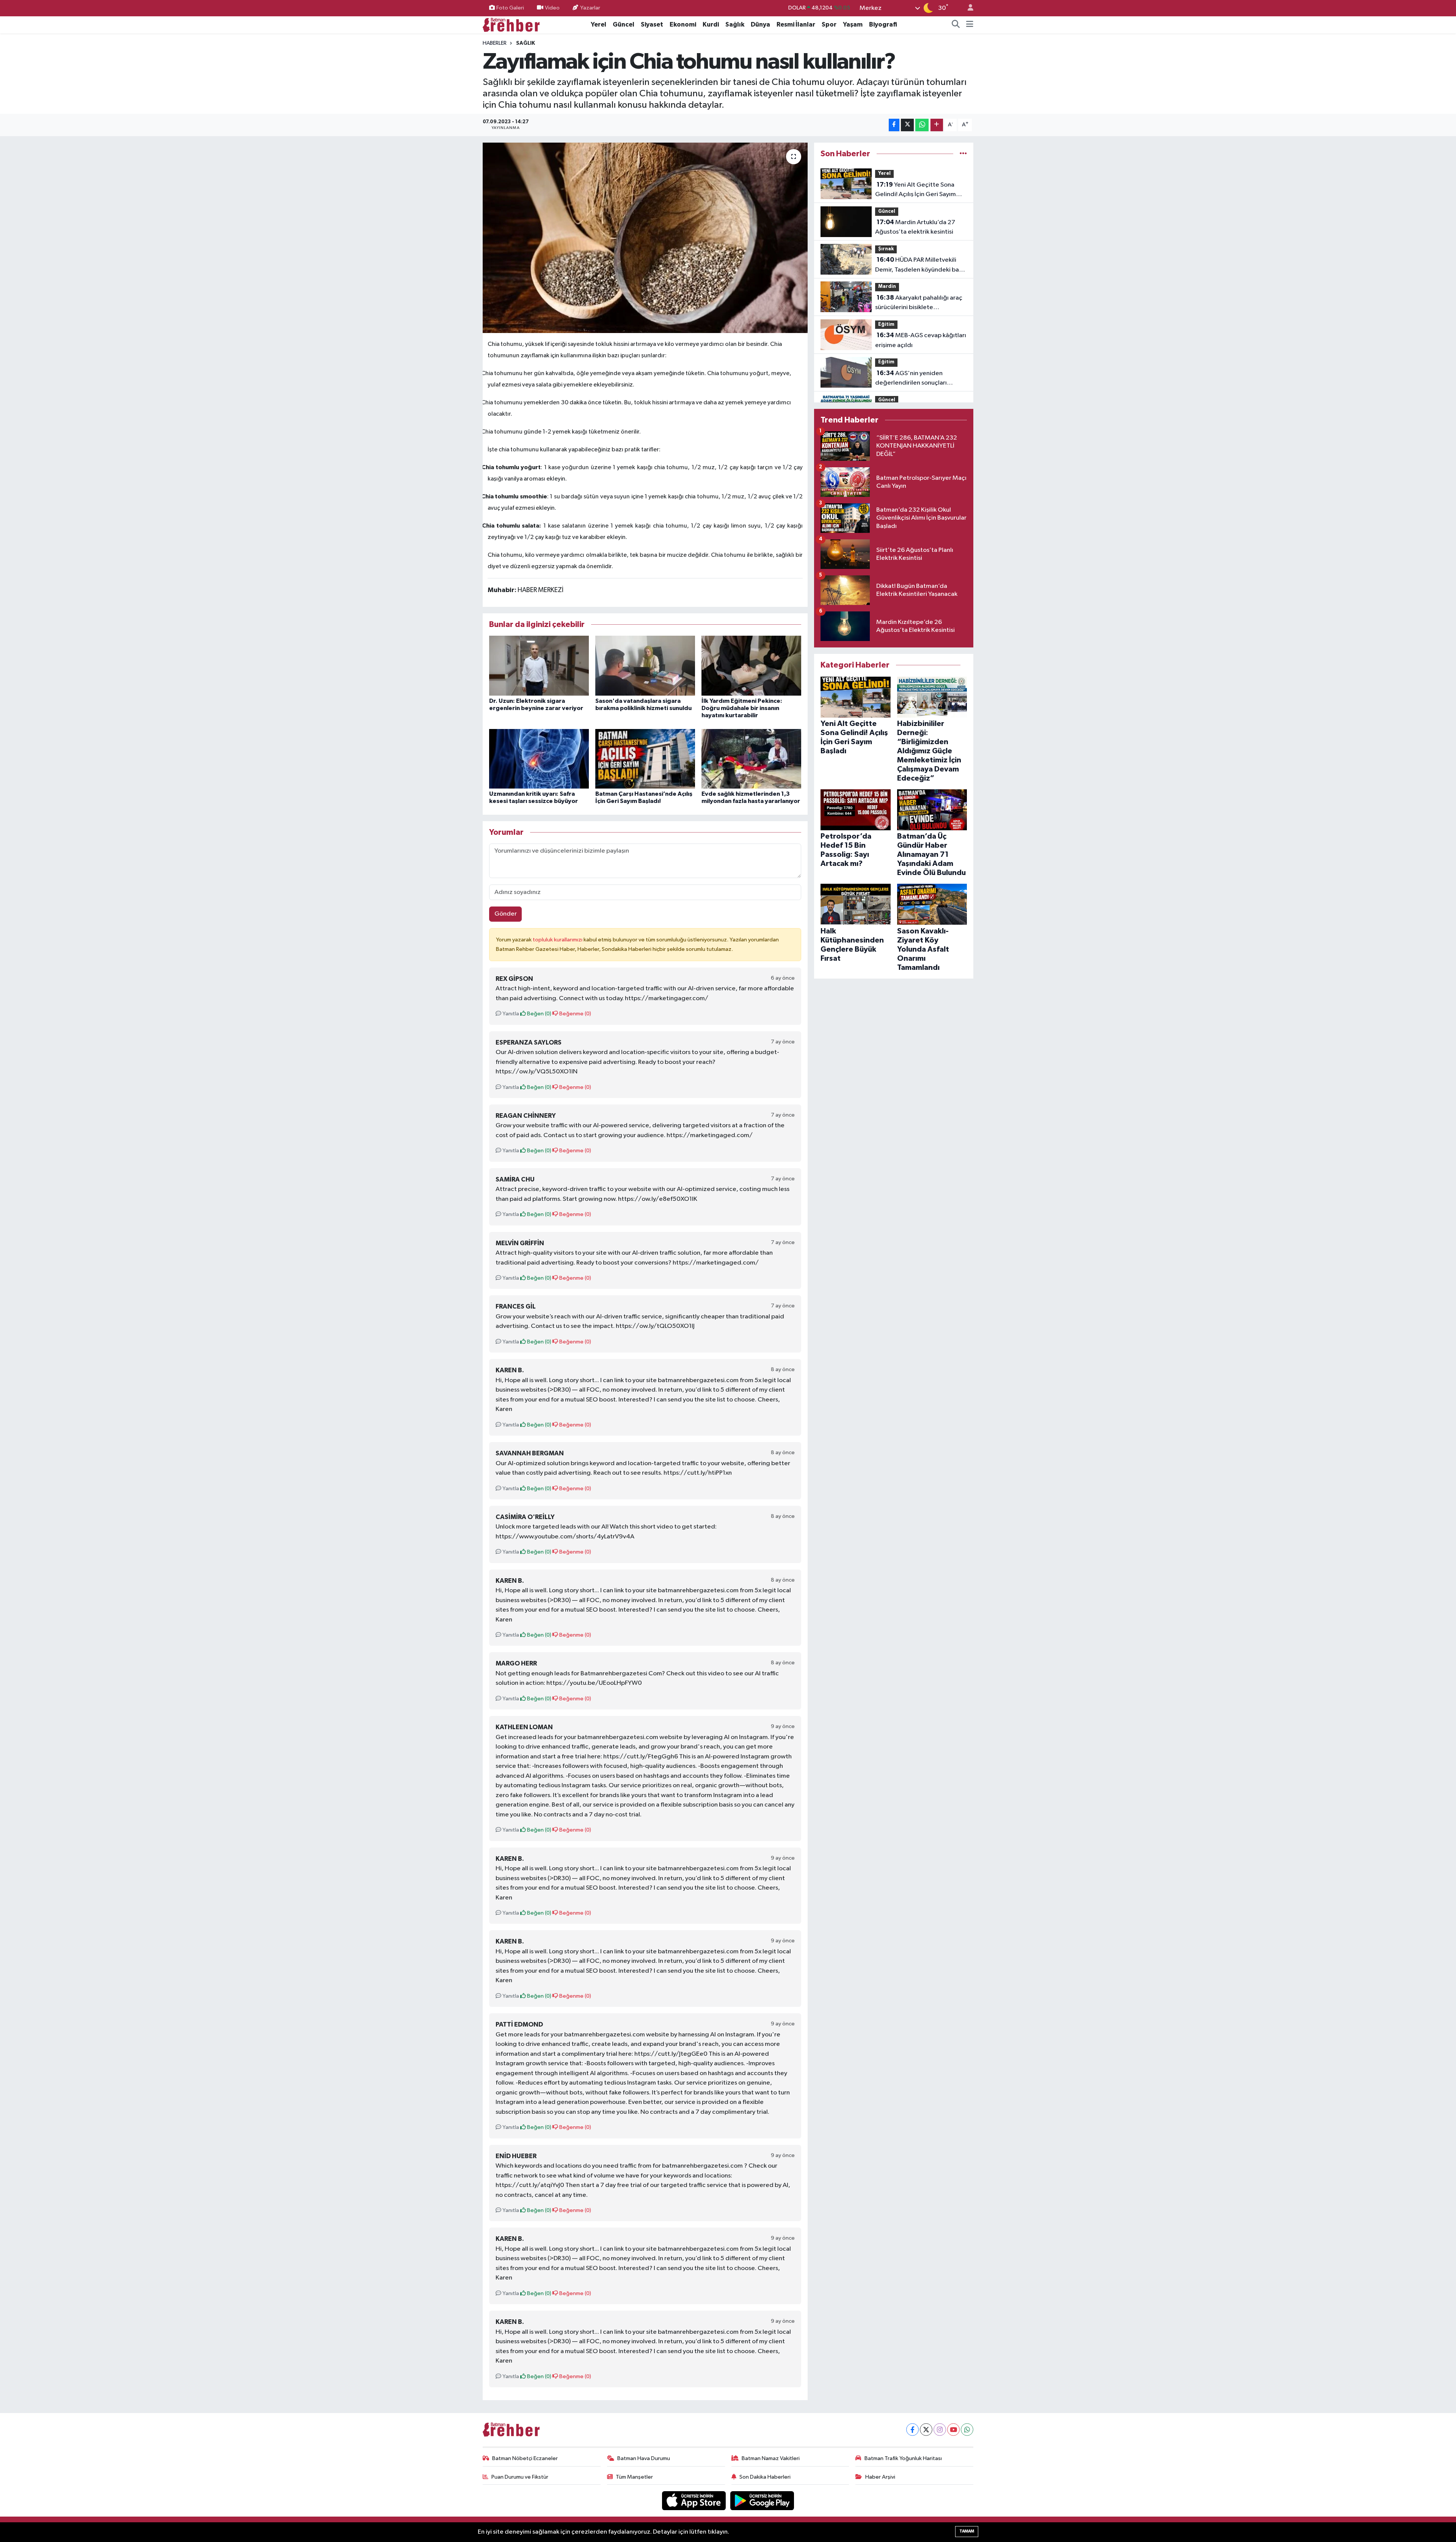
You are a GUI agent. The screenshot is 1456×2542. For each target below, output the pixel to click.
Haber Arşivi (880, 2477)
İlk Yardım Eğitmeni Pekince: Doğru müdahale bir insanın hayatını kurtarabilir (742, 708)
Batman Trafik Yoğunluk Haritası (903, 2458)
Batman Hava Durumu (644, 2458)
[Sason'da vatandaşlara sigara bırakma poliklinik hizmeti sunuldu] (645, 665)
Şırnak (886, 249)
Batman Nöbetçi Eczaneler (525, 2458)
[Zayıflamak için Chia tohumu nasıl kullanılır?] (645, 238)
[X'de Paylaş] (907, 125)
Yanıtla (510, 1014)
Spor (829, 24)
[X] (926, 2430)
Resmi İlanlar (796, 24)
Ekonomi (683, 24)
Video (552, 8)
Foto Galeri (510, 8)
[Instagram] (940, 2430)
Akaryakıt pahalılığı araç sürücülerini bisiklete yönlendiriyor (919, 303)
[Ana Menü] (970, 25)
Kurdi (711, 24)
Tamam (967, 2531)
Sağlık (735, 24)
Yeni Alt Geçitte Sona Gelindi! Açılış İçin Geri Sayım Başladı (915, 190)
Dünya (760, 24)
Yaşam (853, 24)
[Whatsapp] (967, 2430)
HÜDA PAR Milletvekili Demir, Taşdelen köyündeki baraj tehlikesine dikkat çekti (921, 266)
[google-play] (762, 2500)
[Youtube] (953, 2430)
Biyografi (883, 24)
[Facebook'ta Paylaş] (894, 125)
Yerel (599, 24)
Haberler (495, 43)
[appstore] (695, 2500)
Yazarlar (590, 8)
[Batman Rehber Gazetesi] (511, 24)
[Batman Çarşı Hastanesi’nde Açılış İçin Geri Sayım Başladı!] (645, 759)
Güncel (624, 24)
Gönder (506, 914)
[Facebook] (912, 2430)
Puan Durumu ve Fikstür (520, 2477)
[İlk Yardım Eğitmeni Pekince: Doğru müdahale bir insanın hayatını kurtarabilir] (751, 665)
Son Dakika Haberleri (765, 2477)
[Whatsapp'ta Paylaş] (922, 125)
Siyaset (652, 24)
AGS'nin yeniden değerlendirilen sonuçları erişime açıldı (911, 379)
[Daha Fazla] (937, 125)
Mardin (887, 287)
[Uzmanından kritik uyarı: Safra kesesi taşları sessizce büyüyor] (539, 759)
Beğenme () (575, 1014)
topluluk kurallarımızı (558, 940)
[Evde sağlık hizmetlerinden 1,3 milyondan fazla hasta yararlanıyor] (751, 759)
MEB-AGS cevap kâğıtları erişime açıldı (921, 340)
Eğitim (886, 324)
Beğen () (539, 1014)
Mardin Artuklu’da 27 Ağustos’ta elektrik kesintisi (915, 227)
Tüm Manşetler (634, 2477)
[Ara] (956, 25)
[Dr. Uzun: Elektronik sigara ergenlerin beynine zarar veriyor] (539, 665)
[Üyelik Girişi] (967, 8)
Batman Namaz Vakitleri (771, 2458)
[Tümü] (963, 154)
